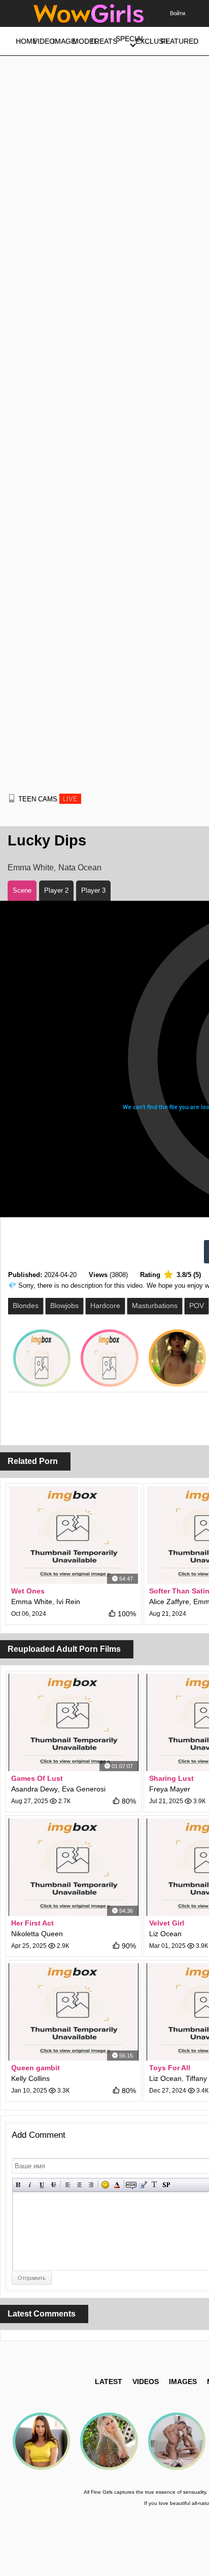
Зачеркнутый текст (54, 2185)
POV (197, 1306)
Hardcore (105, 1306)
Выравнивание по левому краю (68, 2185)
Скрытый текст (131, 2185)
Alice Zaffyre (169, 1602)
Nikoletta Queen (37, 1934)
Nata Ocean (80, 868)
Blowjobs (64, 1306)
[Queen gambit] (74, 2012)
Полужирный (19, 2185)
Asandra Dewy (34, 1789)
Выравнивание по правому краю (91, 2185)
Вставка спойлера (166, 2185)
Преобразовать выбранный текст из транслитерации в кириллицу (154, 2185)
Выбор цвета (117, 2185)
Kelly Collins (30, 2078)
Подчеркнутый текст (42, 2185)
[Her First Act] (74, 1867)
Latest (109, 2382)
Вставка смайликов (105, 2185)
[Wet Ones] (74, 1535)
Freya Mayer (170, 1789)
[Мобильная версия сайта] (12, 798)
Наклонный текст (30, 2185)
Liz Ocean (165, 1934)
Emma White (31, 868)
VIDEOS (146, 2382)
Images (183, 2382)
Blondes (26, 1306)
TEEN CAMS (48, 799)
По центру (79, 2185)
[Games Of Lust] (74, 1722)
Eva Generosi (84, 1789)
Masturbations (155, 1306)
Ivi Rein (68, 1602)
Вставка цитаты (143, 2185)
